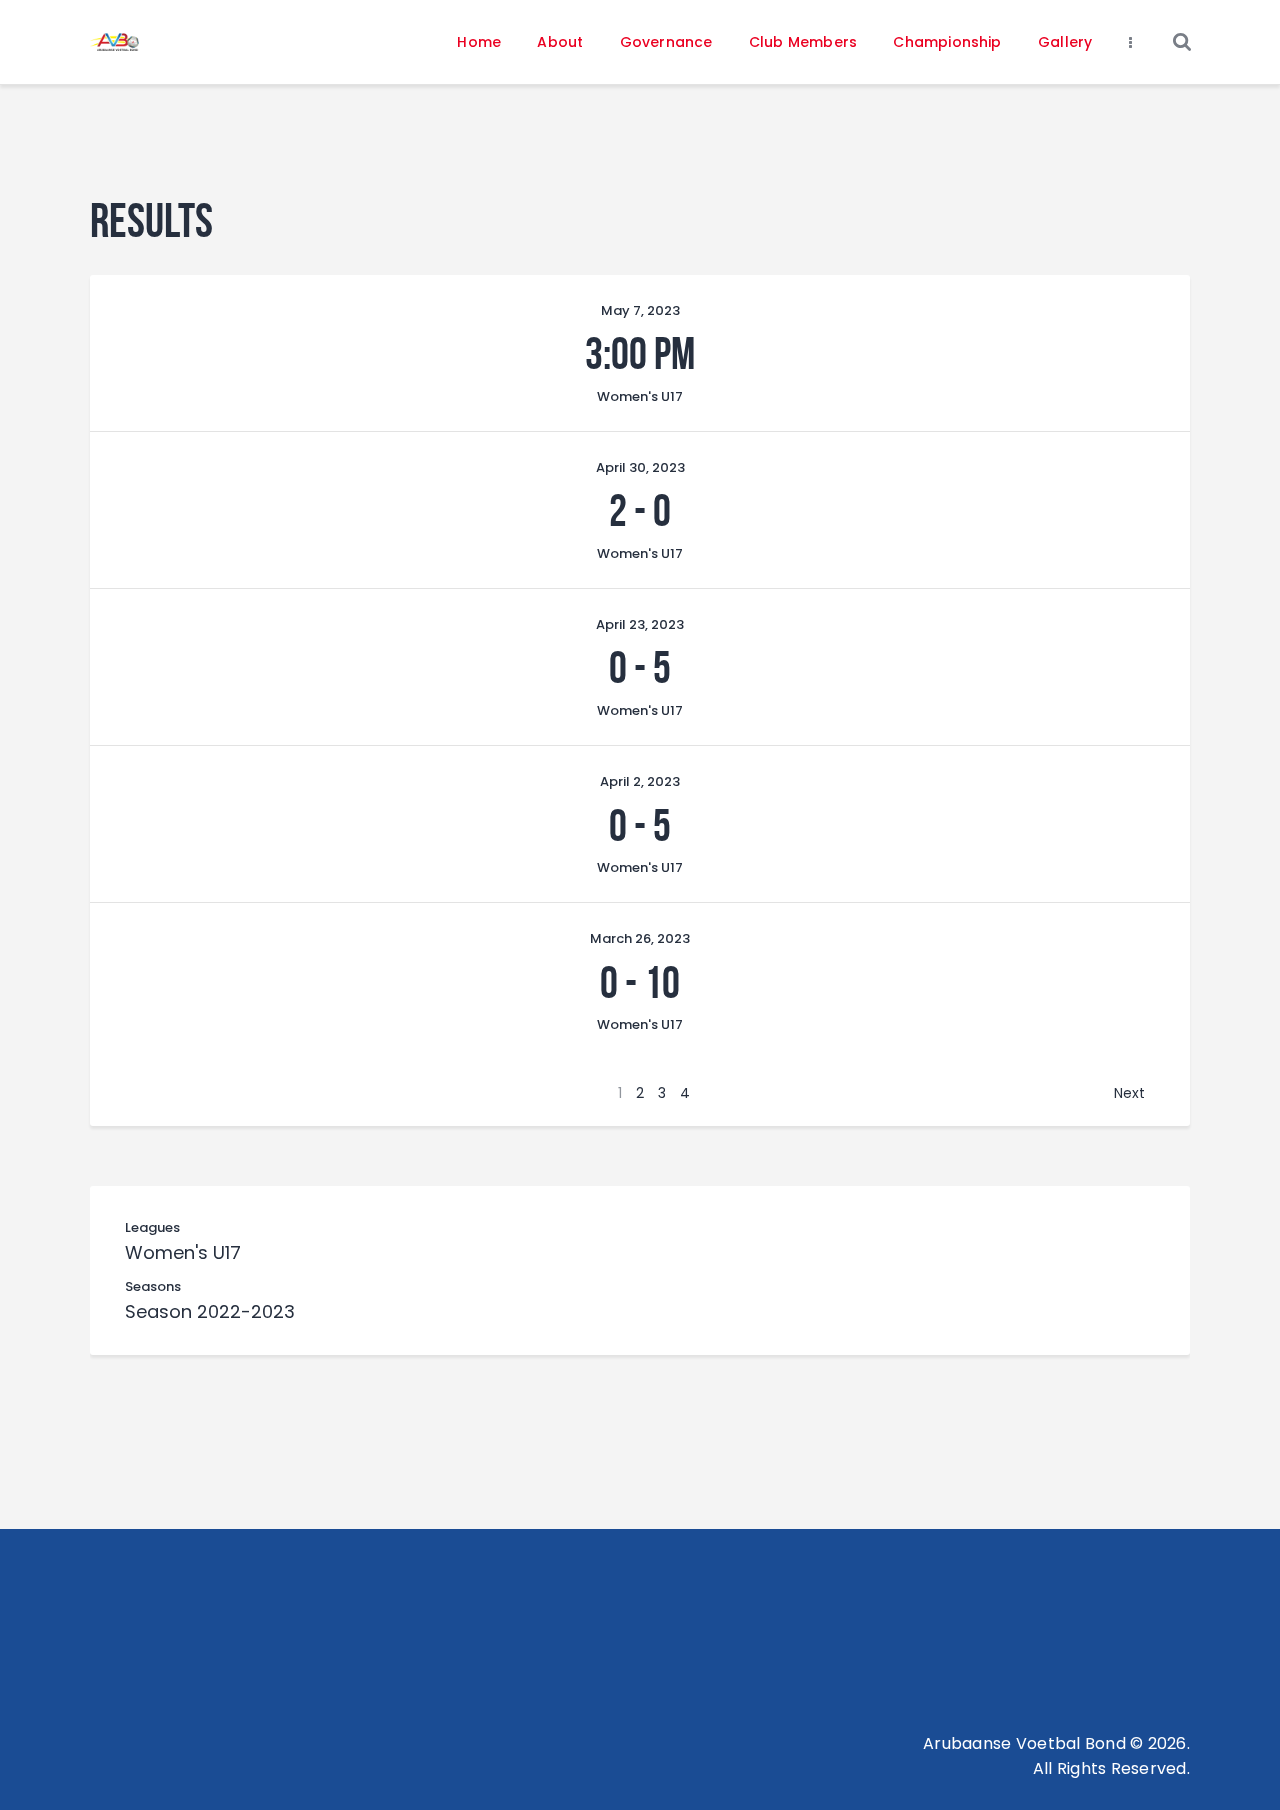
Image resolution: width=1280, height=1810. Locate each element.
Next (1129, 1093)
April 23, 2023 (640, 624)
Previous (164, 1093)
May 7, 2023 (640, 310)
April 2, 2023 (640, 781)
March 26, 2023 (640, 938)
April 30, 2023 (640, 467)
